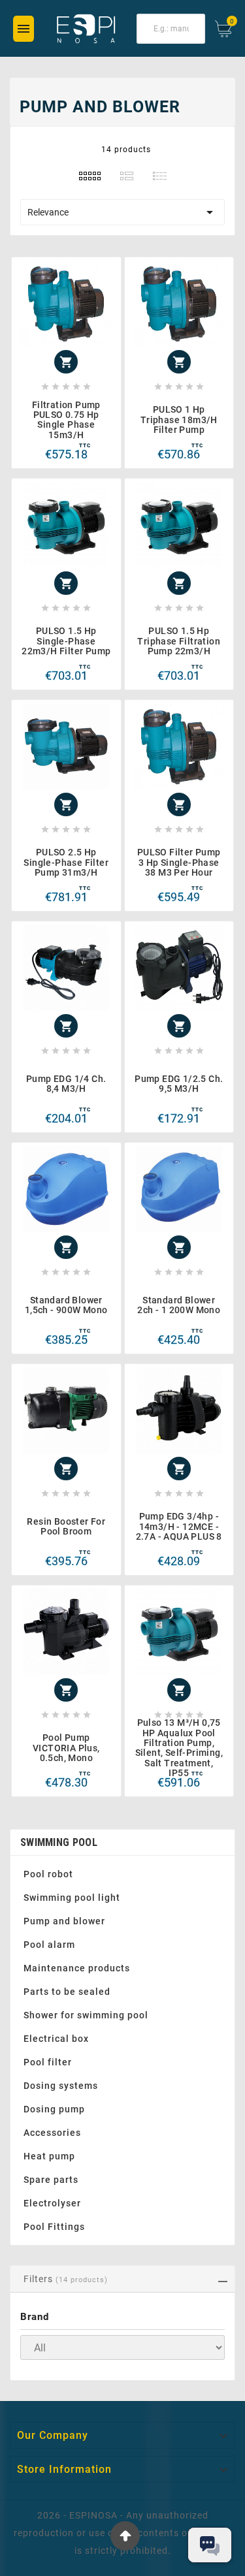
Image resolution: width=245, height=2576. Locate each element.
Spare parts (51, 2180)
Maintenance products (77, 1968)
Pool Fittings (54, 2227)
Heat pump (49, 2156)
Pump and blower (64, 1921)
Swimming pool (59, 1842)
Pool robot (48, 1874)
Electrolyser (52, 2203)
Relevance (122, 212)
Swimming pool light (72, 1898)
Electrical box (56, 2039)
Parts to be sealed (67, 1992)
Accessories (52, 2133)
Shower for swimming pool (86, 2015)
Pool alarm (49, 1945)
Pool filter (48, 2062)
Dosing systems (61, 2086)
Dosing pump (54, 2109)
